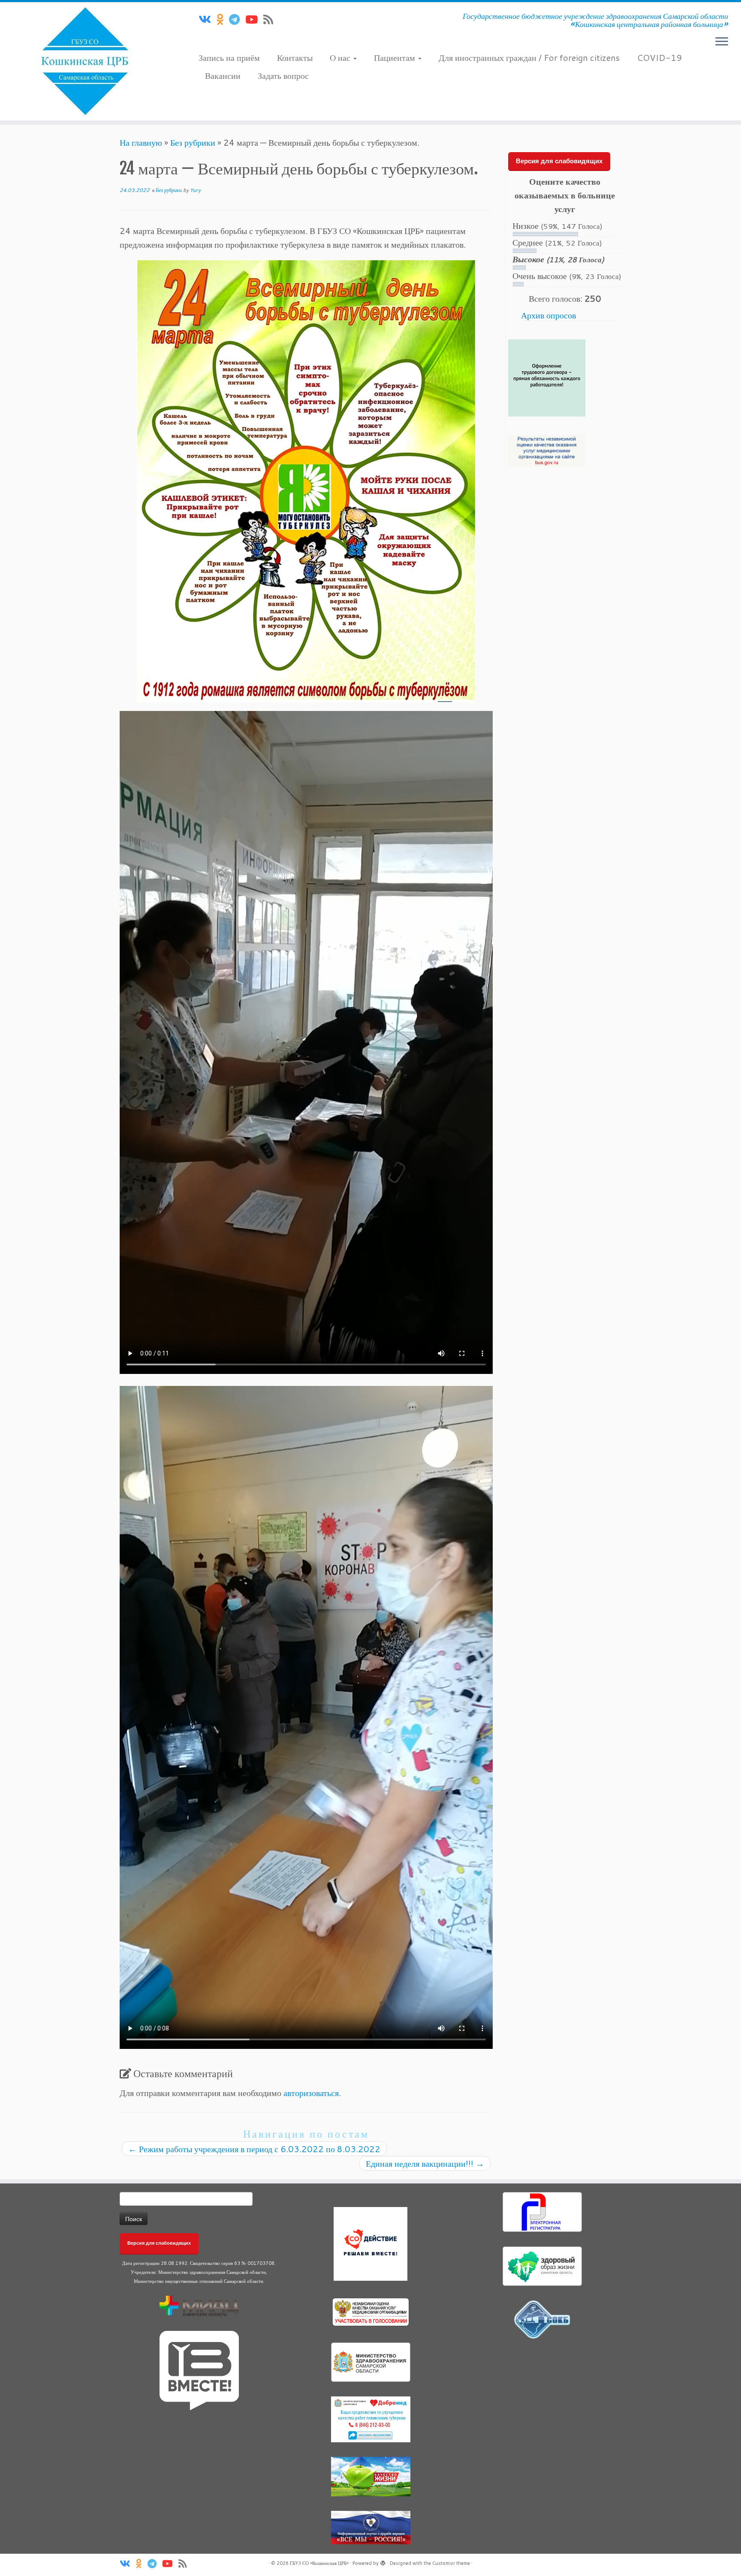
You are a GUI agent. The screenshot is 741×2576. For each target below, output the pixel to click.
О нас (341, 57)
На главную (141, 142)
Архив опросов (548, 315)
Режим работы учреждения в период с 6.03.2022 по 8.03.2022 (254, 2149)
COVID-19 (659, 57)
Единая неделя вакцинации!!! (425, 2163)
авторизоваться (311, 2093)
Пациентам (396, 57)
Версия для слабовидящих (559, 161)
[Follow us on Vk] (208, 19)
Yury (195, 190)
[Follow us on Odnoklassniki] (223, 19)
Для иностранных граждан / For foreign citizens (529, 57)
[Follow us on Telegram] (237, 19)
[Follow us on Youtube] (254, 19)
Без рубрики (193, 142)
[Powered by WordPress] (383, 2561)
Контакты (295, 57)
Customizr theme (451, 2563)
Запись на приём (229, 57)
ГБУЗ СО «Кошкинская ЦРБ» (319, 2563)
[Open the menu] (722, 42)
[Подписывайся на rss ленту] (271, 19)
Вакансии (223, 75)
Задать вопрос (283, 75)
